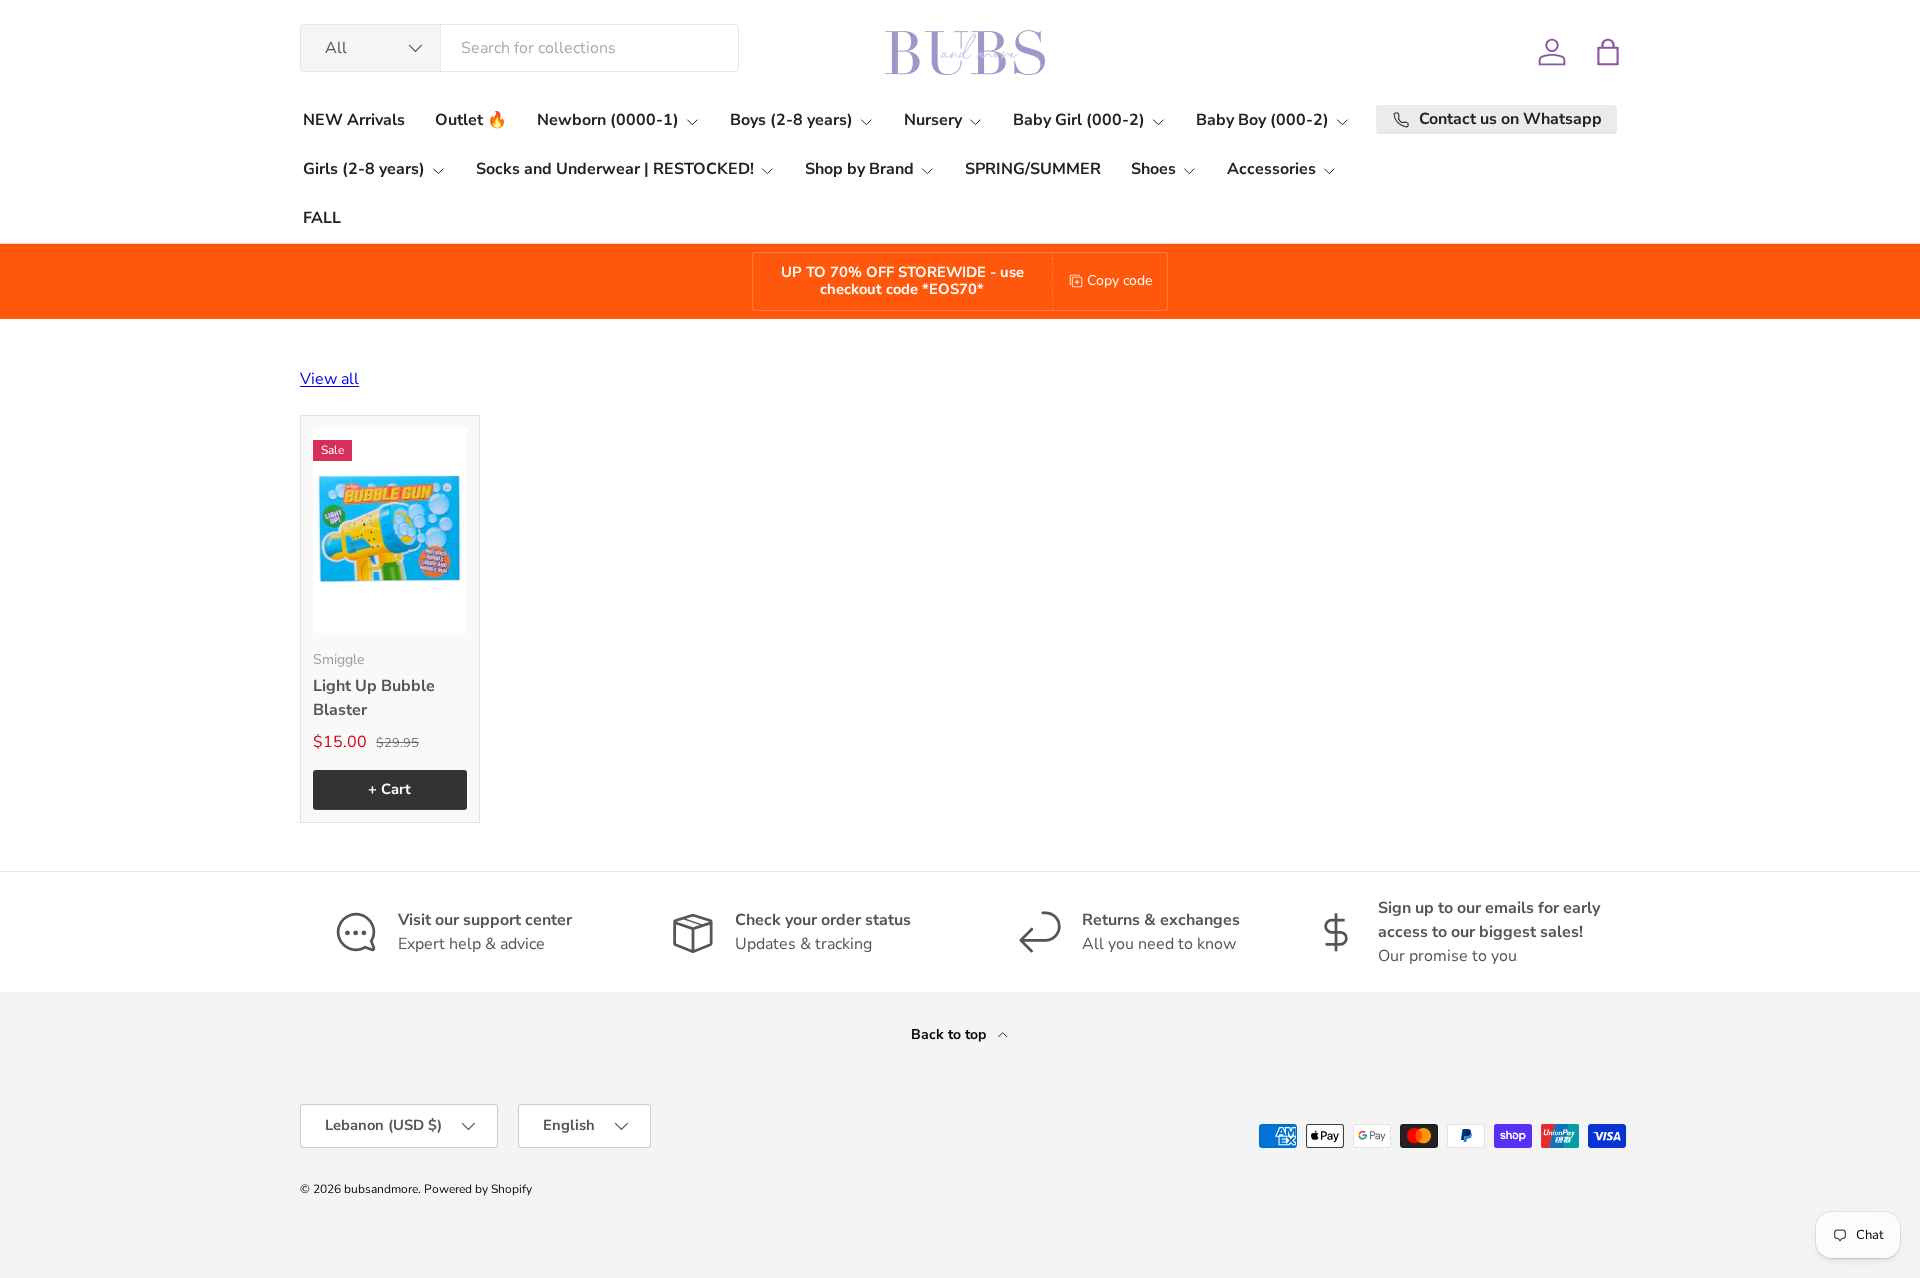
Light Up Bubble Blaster (374, 698)
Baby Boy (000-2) (1262, 120)
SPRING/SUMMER (1033, 169)
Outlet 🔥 (471, 120)
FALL (322, 218)
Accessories (1271, 169)
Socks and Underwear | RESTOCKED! (615, 169)
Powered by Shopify (478, 1189)
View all (329, 379)
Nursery (933, 120)
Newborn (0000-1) (608, 120)
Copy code (1119, 280)
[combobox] (519, 48)
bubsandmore (381, 1189)
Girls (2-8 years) (364, 169)
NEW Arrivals (354, 120)
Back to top (950, 1034)
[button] (1608, 52)
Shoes (1153, 169)
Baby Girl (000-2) (1079, 120)
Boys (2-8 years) (791, 120)
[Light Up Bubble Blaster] (390, 530)
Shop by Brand (859, 169)
